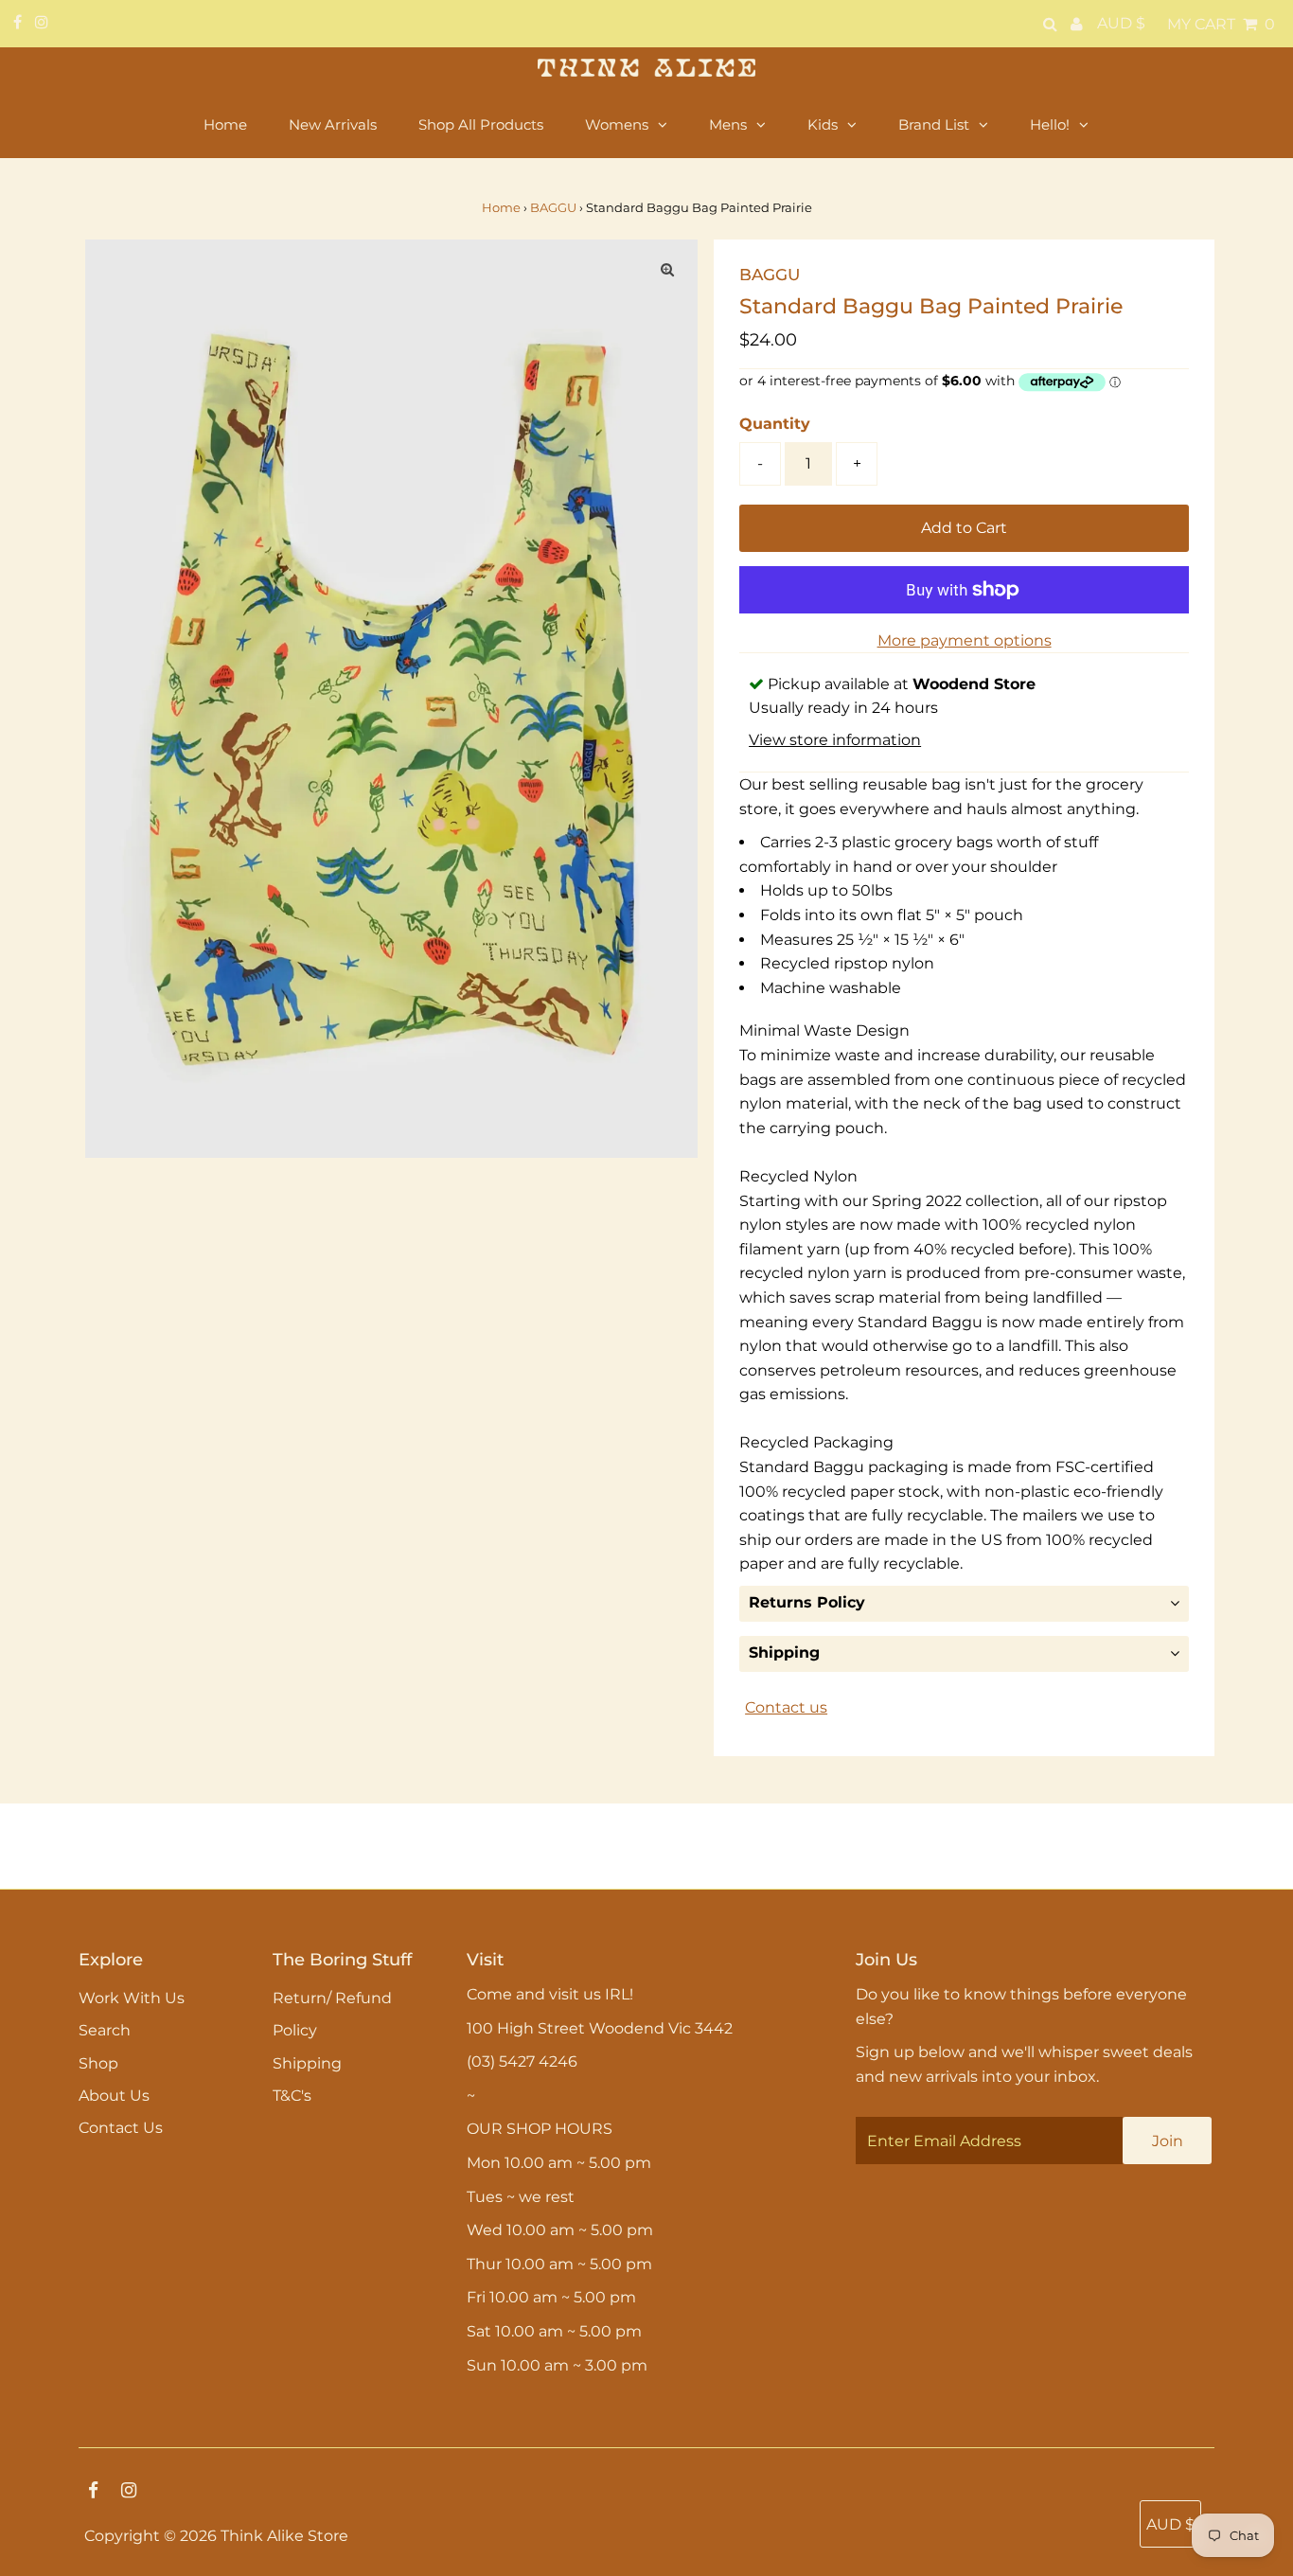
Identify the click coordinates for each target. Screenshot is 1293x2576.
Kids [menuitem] (823, 124)
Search (105, 2030)
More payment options (965, 640)
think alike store (284, 2536)
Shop (98, 2063)
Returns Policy (807, 1602)
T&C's (292, 2096)
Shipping (784, 1652)
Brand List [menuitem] (934, 124)
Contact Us (121, 2128)
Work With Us (132, 1998)
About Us (114, 2096)
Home (501, 207)
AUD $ (1121, 23)
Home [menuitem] (225, 124)
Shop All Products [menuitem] (481, 124)
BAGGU (553, 207)
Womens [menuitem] (617, 124)
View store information (835, 740)
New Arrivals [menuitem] (333, 124)
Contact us (786, 1708)
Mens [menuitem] (728, 124)
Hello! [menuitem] (1050, 124)
